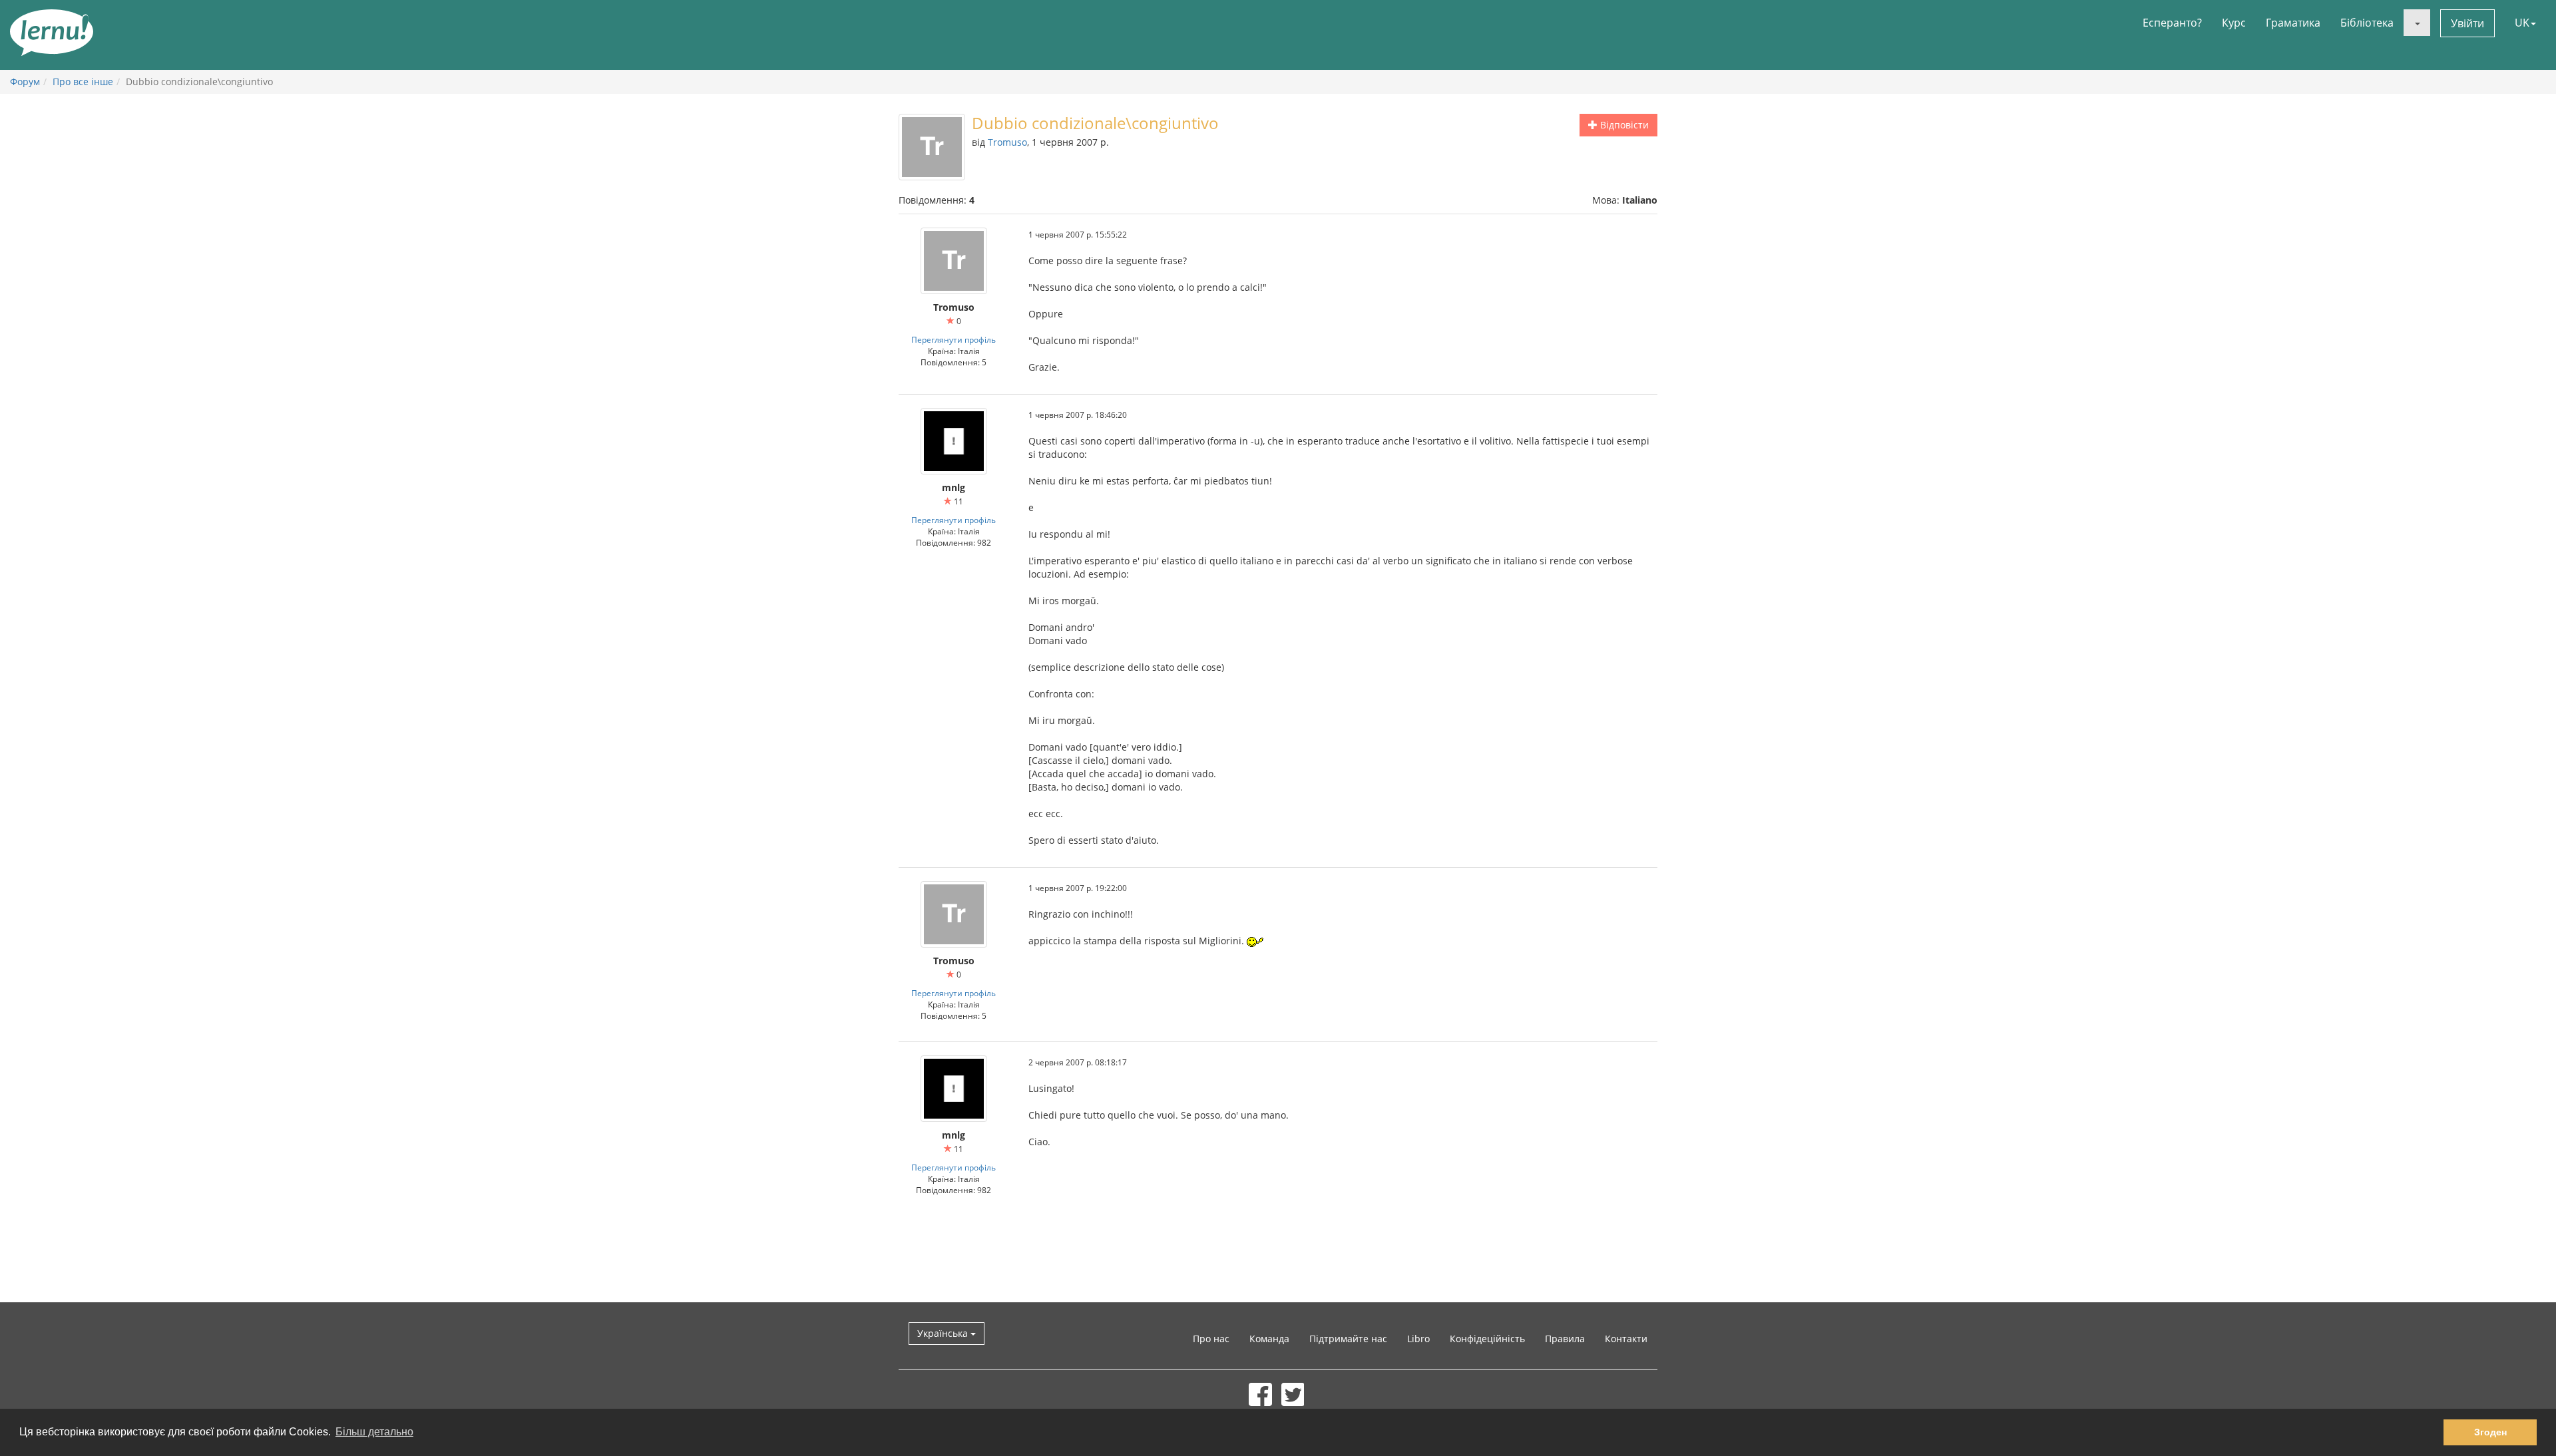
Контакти (1626, 1339)
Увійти (2467, 23)
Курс (2234, 23)
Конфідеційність (1487, 1339)
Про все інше (83, 82)
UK (2522, 23)
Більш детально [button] (374, 1432)
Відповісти (1623, 125)
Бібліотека (2367, 23)
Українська (944, 1333)
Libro (1418, 1339)
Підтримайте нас (1348, 1339)
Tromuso (1007, 142)
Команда (1269, 1339)
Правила (1565, 1339)
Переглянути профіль (954, 339)
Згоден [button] (2490, 1432)
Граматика (2293, 23)
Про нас (1211, 1339)
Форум (25, 82)
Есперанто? (2172, 23)
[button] (2417, 23)
